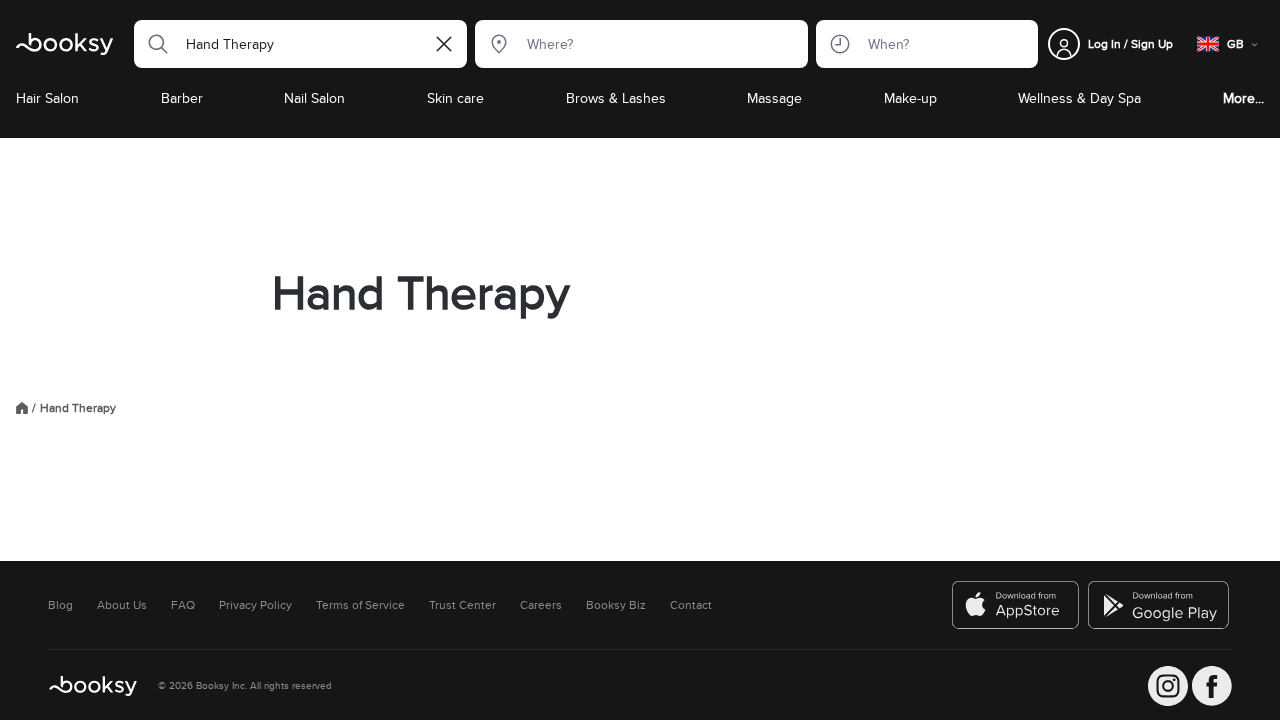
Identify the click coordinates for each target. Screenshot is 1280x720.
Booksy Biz (616, 605)
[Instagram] (1168, 686)
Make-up (910, 98)
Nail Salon (314, 98)
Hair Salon (47, 98)
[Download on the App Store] (1016, 605)
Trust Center (462, 605)
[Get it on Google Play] (1160, 605)
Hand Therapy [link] (78, 408)
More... (1243, 98)
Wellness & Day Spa (1079, 98)
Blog (60, 605)
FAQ (183, 605)
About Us (122, 605)
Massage (774, 98)
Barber (182, 98)
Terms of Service (360, 605)
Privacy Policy (255, 605)
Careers (541, 605)
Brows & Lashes (616, 98)
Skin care (455, 98)
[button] (152, 44)
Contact (691, 605)
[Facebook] (1212, 686)
